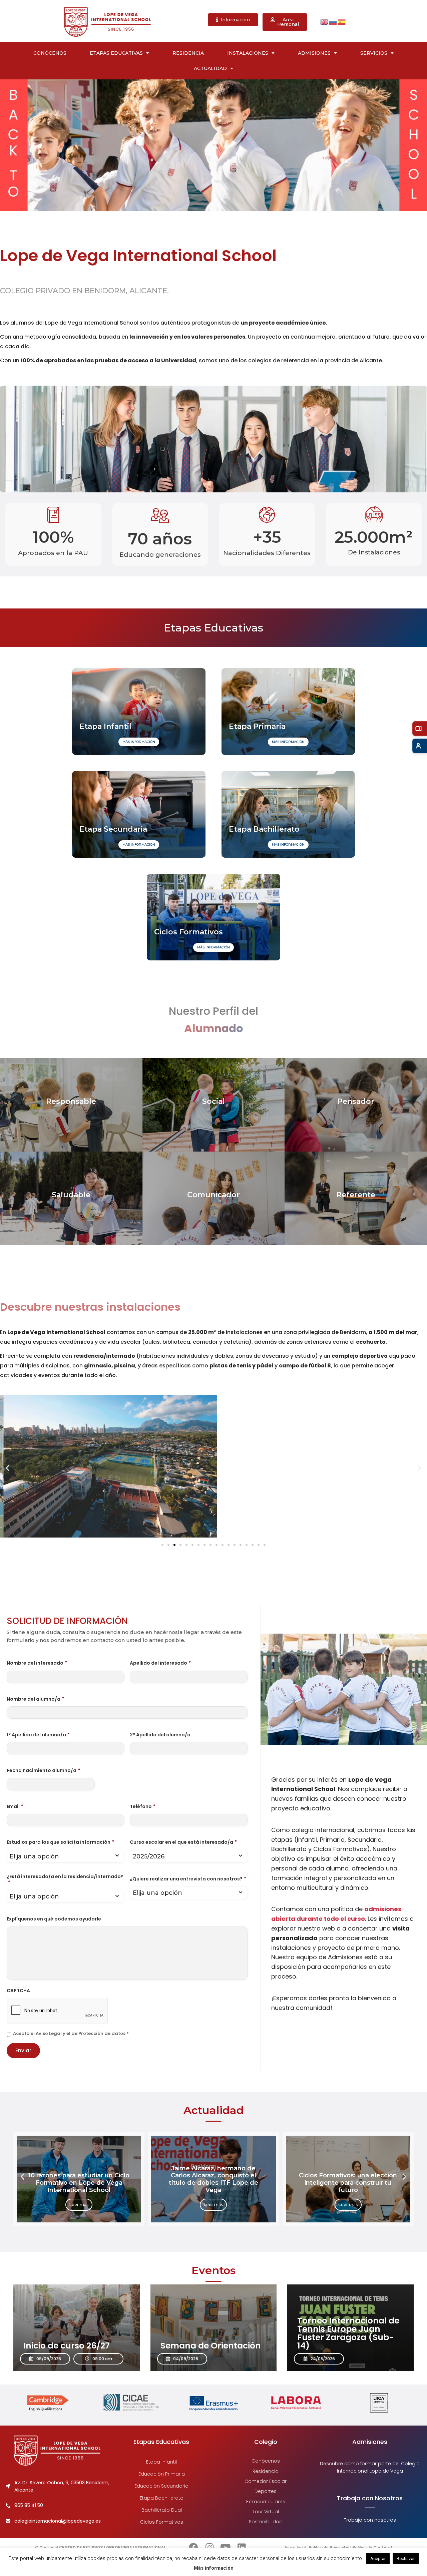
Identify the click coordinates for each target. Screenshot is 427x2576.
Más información (214, 2568)
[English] (325, 22)
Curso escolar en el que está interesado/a (183, 1842)
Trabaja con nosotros (370, 2520)
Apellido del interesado (160, 1663)
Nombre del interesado (37, 1663)
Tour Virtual (266, 2512)
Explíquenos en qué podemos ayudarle (54, 1919)
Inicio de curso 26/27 (67, 2346)
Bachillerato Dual (161, 2510)
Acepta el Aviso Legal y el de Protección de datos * (71, 2033)
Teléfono (143, 1806)
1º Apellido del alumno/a (38, 1735)
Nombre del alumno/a (35, 1699)
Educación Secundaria (161, 2486)
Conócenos (50, 53)
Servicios (374, 53)
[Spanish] (342, 22)
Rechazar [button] (406, 2558)
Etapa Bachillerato (161, 2498)
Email (15, 1806)
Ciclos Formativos (161, 2522)
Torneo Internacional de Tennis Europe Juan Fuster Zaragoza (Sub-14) (348, 2333)
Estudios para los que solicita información (60, 1842)
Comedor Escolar (266, 2481)
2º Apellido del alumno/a (160, 1735)
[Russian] (333, 22)
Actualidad (210, 68)
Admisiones (314, 53)
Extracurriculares (266, 2501)
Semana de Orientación (211, 2346)
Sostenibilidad (266, 2522)
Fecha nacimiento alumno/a (43, 1770)
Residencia (188, 53)
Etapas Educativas (116, 53)
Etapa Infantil (161, 2462)
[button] (8, 1468)
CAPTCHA (18, 1991)
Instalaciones (248, 53)
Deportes (266, 2491)
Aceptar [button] (378, 2558)
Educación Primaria (161, 2474)
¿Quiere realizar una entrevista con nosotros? (188, 1879)
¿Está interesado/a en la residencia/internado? (65, 1879)
